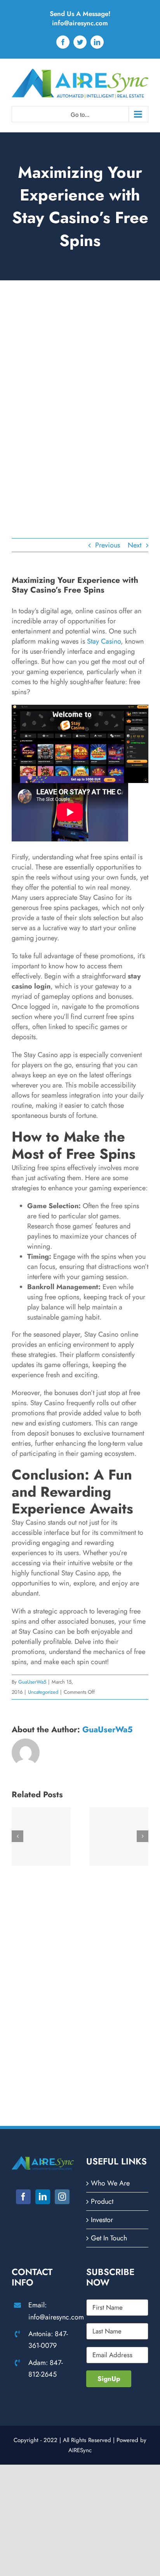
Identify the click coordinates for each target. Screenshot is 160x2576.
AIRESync (80, 2450)
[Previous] (17, 1836)
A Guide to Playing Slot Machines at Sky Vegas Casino (119, 1838)
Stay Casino (104, 641)
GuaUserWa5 (32, 1682)
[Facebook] (23, 2197)
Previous (108, 545)
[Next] (143, 1836)
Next (135, 545)
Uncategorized (43, 1692)
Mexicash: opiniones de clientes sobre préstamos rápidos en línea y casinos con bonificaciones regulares (41, 1838)
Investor (102, 2220)
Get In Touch (109, 2238)
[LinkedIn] (43, 2197)
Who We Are (110, 2183)
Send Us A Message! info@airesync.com (80, 18)
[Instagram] (62, 2197)
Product (102, 2201)
